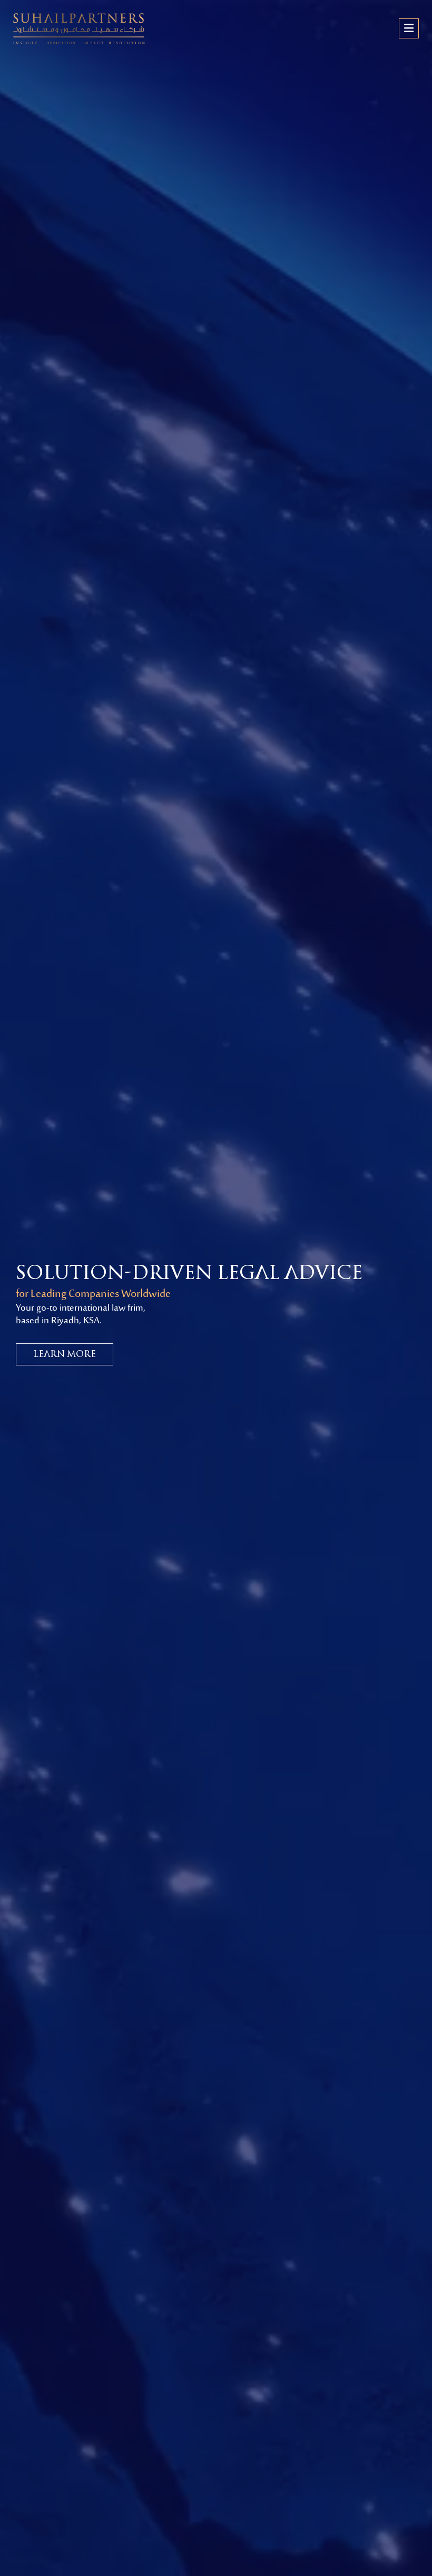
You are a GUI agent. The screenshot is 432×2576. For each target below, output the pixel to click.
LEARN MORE (65, 1354)
